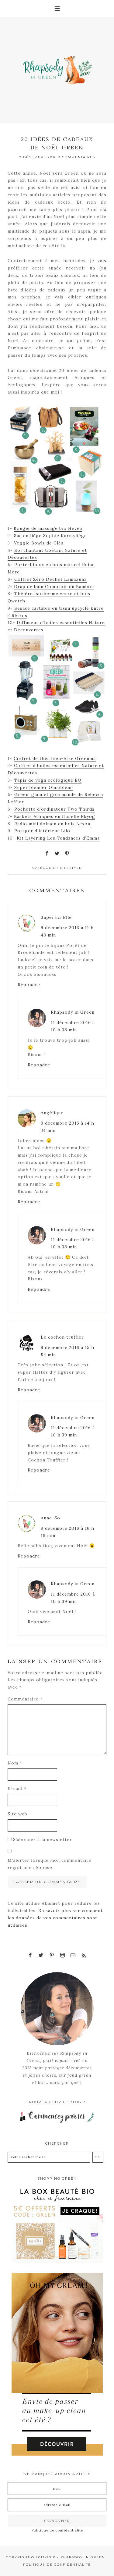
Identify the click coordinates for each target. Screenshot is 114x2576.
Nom (15, 1763)
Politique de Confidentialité (57, 2565)
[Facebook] (30, 1955)
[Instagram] (62, 1955)
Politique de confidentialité (57, 2530)
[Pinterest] (52, 1955)
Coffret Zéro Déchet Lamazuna (50, 579)
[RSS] (84, 1955)
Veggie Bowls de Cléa (39, 543)
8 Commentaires (77, 157)
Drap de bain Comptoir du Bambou (54, 587)
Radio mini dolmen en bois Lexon (52, 824)
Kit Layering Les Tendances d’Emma (58, 838)
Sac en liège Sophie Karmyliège (50, 536)
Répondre (29, 985)
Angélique (52, 1113)
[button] (57, 8)
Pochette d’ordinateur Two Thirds (54, 809)
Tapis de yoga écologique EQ (48, 780)
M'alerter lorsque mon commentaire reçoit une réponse (50, 1864)
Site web (17, 1814)
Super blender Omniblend (44, 787)
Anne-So (50, 1518)
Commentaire (25, 1699)
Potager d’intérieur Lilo (42, 831)
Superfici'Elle (56, 917)
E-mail (17, 1789)
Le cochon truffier (62, 1337)
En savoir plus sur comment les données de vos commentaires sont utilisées (55, 1918)
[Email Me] (73, 1955)
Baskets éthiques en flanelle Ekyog (55, 816)
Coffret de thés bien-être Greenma (55, 758)
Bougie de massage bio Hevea (48, 528)
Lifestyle (71, 868)
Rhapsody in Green (73, 1012)
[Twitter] (41, 1955)
